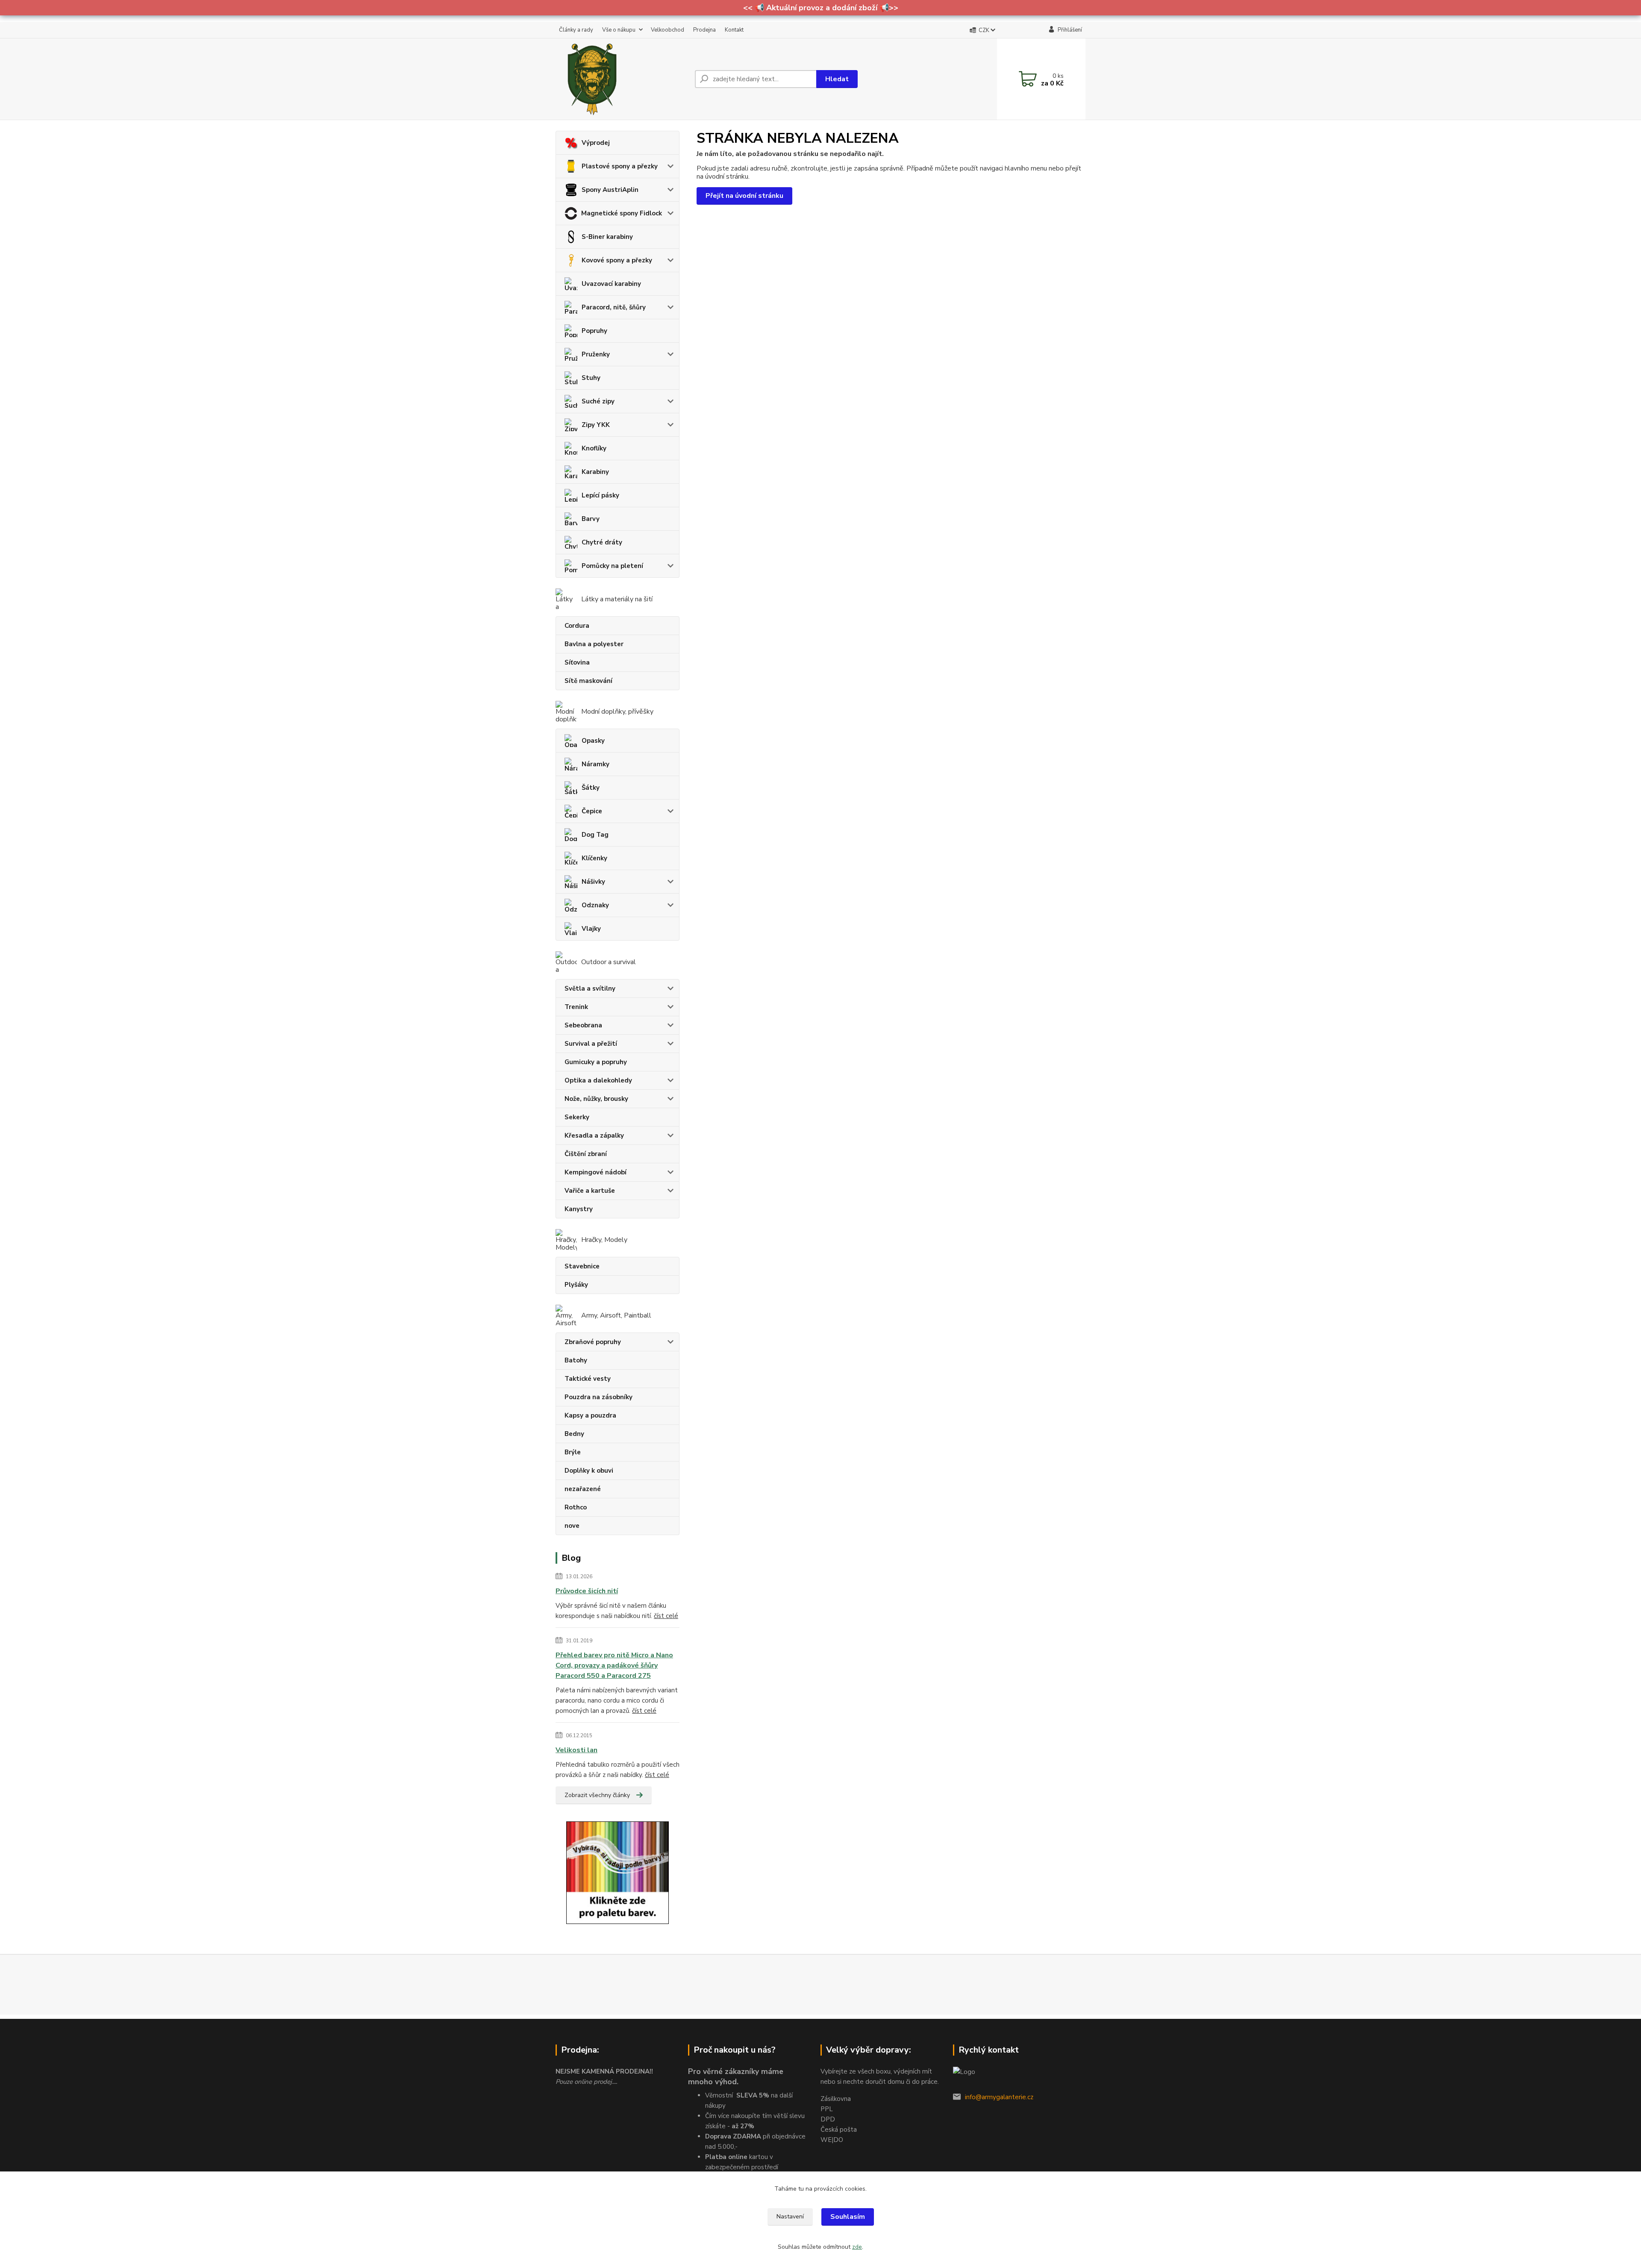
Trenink (576, 1007)
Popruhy (594, 331)
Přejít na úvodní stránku (744, 196)
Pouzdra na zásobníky (598, 1397)
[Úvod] (622, 79)
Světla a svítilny (590, 988)
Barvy (591, 519)
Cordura (577, 626)
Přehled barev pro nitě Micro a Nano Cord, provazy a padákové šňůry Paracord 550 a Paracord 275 (614, 1665)
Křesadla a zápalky (594, 1135)
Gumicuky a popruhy (596, 1062)
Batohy (576, 1360)
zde (857, 2247)
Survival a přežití (591, 1044)
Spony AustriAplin (610, 190)
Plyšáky (576, 1285)
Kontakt (734, 30)
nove (572, 1526)
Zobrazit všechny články (597, 1795)
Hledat (837, 79)
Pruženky (596, 354)
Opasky (593, 741)
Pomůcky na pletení (612, 566)
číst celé (666, 1616)
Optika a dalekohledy (598, 1080)
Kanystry (579, 1209)
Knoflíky (594, 448)
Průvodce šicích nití (587, 1591)
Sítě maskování (588, 681)
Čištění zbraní (586, 1154)
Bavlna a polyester (594, 644)
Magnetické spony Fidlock (622, 213)
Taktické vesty (588, 1379)
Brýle (573, 1452)
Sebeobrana (583, 1025)
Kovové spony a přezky (617, 260)
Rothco (576, 1507)
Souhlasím (848, 2217)
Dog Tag (595, 835)
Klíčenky (594, 858)
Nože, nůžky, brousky (596, 1099)
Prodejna (704, 30)
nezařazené (583, 1489)
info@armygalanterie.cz (999, 2097)
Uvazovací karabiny (611, 284)
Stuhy (591, 378)
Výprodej (596, 143)
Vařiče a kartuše (590, 1191)
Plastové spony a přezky (620, 166)
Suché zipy (598, 401)
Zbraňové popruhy (593, 1342)
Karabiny (595, 472)
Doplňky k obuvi (589, 1471)
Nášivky (593, 882)
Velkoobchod (668, 30)
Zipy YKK (596, 425)
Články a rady (576, 30)
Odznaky (595, 905)
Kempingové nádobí (596, 1172)
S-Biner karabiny (607, 237)
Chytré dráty (602, 542)
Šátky (591, 788)
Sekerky (577, 1117)
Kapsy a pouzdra (590, 1415)
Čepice (592, 811)
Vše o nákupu (619, 30)
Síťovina (577, 662)
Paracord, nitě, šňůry (614, 307)
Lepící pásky (600, 495)
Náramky (596, 764)
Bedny (574, 1434)
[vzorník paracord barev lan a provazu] (618, 1872)
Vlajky (591, 929)
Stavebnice (582, 1266)
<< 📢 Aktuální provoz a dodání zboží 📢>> (821, 8)
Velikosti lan (576, 1750)
